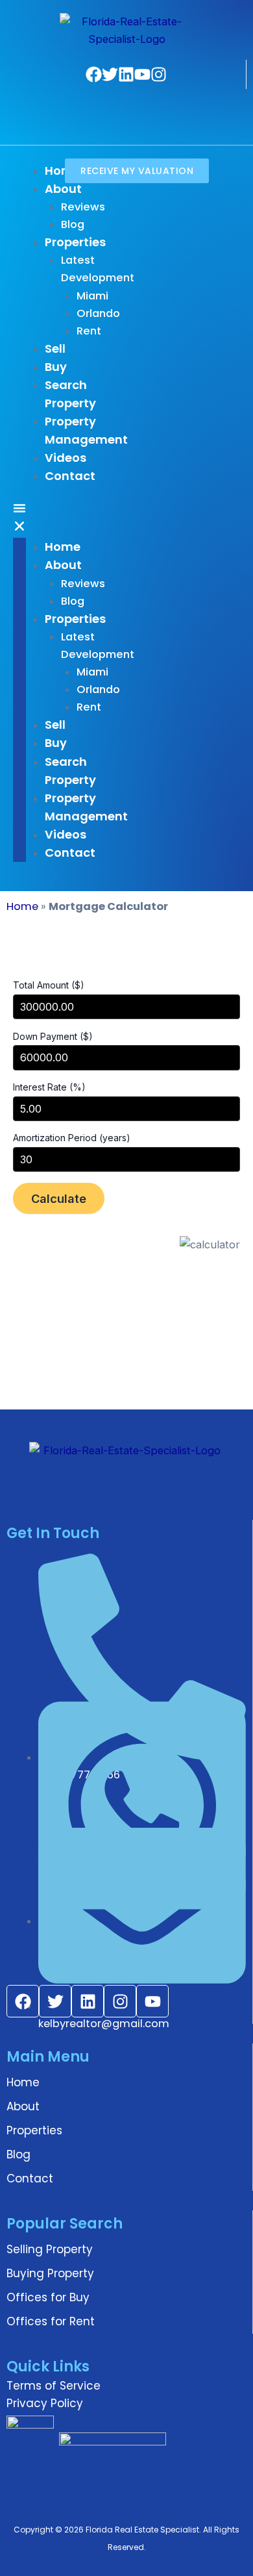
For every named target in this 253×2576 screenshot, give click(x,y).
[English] (99, 102)
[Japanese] (167, 102)
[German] (133, 102)
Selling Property (50, 2249)
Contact (30, 2178)
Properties (34, 2130)
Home (22, 906)
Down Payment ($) (53, 1036)
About (23, 2106)
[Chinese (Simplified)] (82, 102)
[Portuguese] (82, 120)
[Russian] (99, 120)
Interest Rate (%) (49, 1087)
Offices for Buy (48, 2297)
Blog (18, 2154)
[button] (19, 520)
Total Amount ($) (49, 985)
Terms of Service (54, 2386)
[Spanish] (116, 120)
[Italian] (150, 102)
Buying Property (50, 2273)
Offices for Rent (51, 2321)
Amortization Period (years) (72, 1138)
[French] (116, 102)
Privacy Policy (45, 2403)
